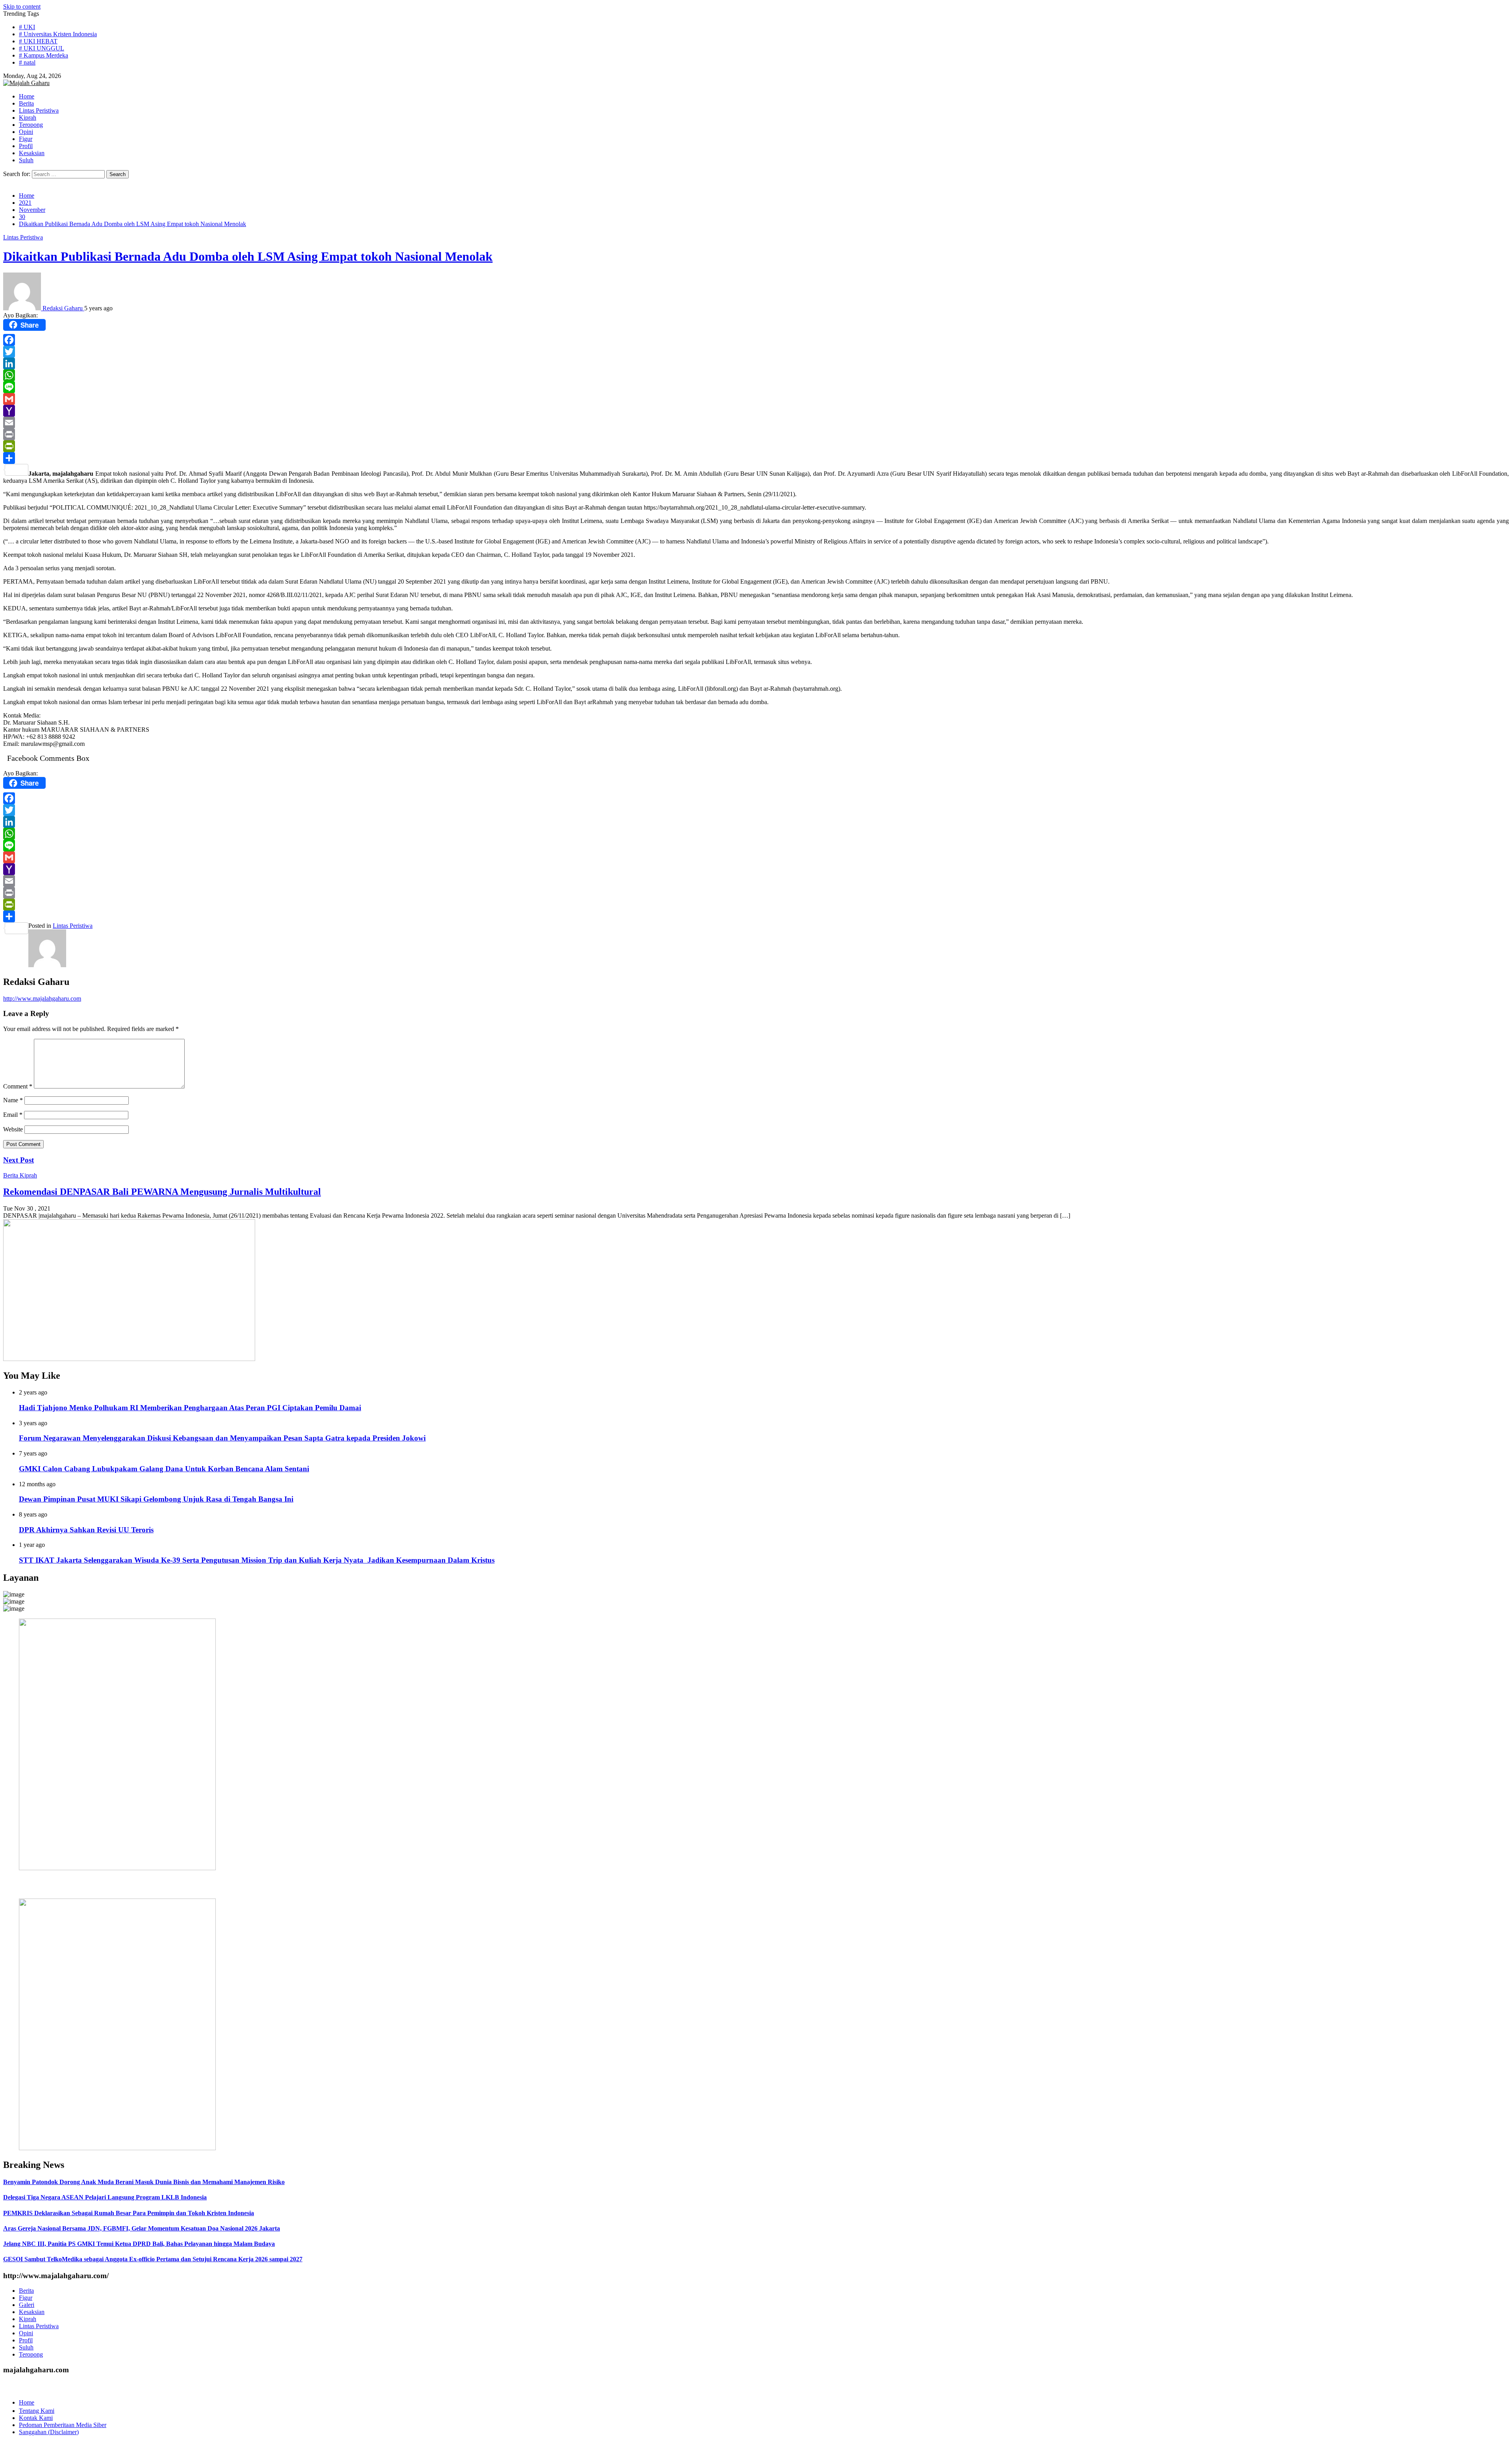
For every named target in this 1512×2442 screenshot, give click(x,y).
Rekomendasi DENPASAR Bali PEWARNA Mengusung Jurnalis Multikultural (162, 1192)
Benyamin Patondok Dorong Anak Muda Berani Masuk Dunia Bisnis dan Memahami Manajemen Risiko (144, 2182)
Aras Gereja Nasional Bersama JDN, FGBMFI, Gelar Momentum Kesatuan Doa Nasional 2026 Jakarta (142, 2228)
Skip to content (22, 6)
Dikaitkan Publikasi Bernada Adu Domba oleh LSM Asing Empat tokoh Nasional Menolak (248, 256)
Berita (11, 1175)
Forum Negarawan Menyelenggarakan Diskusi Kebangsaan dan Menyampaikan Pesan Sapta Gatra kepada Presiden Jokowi (222, 1438)
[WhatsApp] (756, 375)
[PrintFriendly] (756, 446)
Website (13, 1129)
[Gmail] (756, 399)
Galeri (27, 2305)
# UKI (27, 27)
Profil (26, 2340)
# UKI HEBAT (38, 41)
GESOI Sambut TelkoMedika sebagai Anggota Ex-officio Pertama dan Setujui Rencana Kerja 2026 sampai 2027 (153, 2259)
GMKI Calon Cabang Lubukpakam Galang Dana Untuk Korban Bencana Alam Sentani (164, 1469)
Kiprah (28, 1175)
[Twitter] (756, 352)
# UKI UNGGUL (42, 48)
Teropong (31, 2354)
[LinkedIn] (756, 363)
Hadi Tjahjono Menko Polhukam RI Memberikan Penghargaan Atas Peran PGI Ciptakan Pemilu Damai (190, 1408)
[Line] (756, 387)
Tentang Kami (37, 2411)
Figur (26, 2298)
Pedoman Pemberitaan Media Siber (63, 2425)
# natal (27, 62)
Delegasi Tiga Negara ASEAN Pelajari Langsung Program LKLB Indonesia (105, 2197)
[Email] (756, 423)
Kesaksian (32, 2312)
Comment (18, 1086)
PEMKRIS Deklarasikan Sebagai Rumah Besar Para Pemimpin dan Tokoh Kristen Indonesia (129, 2213)
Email (13, 1115)
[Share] (756, 458)
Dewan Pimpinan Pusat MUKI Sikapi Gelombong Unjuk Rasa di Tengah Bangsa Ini (156, 1499)
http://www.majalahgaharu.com (42, 998)
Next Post (19, 1160)
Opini (26, 2333)
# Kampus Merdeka (44, 55)
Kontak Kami (36, 2418)
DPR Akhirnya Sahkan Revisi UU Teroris (86, 1530)
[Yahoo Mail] (756, 411)
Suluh (26, 2347)
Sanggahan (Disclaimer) (49, 2432)
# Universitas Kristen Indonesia (58, 34)
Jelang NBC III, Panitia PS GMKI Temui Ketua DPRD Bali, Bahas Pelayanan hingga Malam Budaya (139, 2244)
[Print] (756, 434)
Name (13, 1100)
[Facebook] (756, 340)
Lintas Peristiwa (23, 237)
